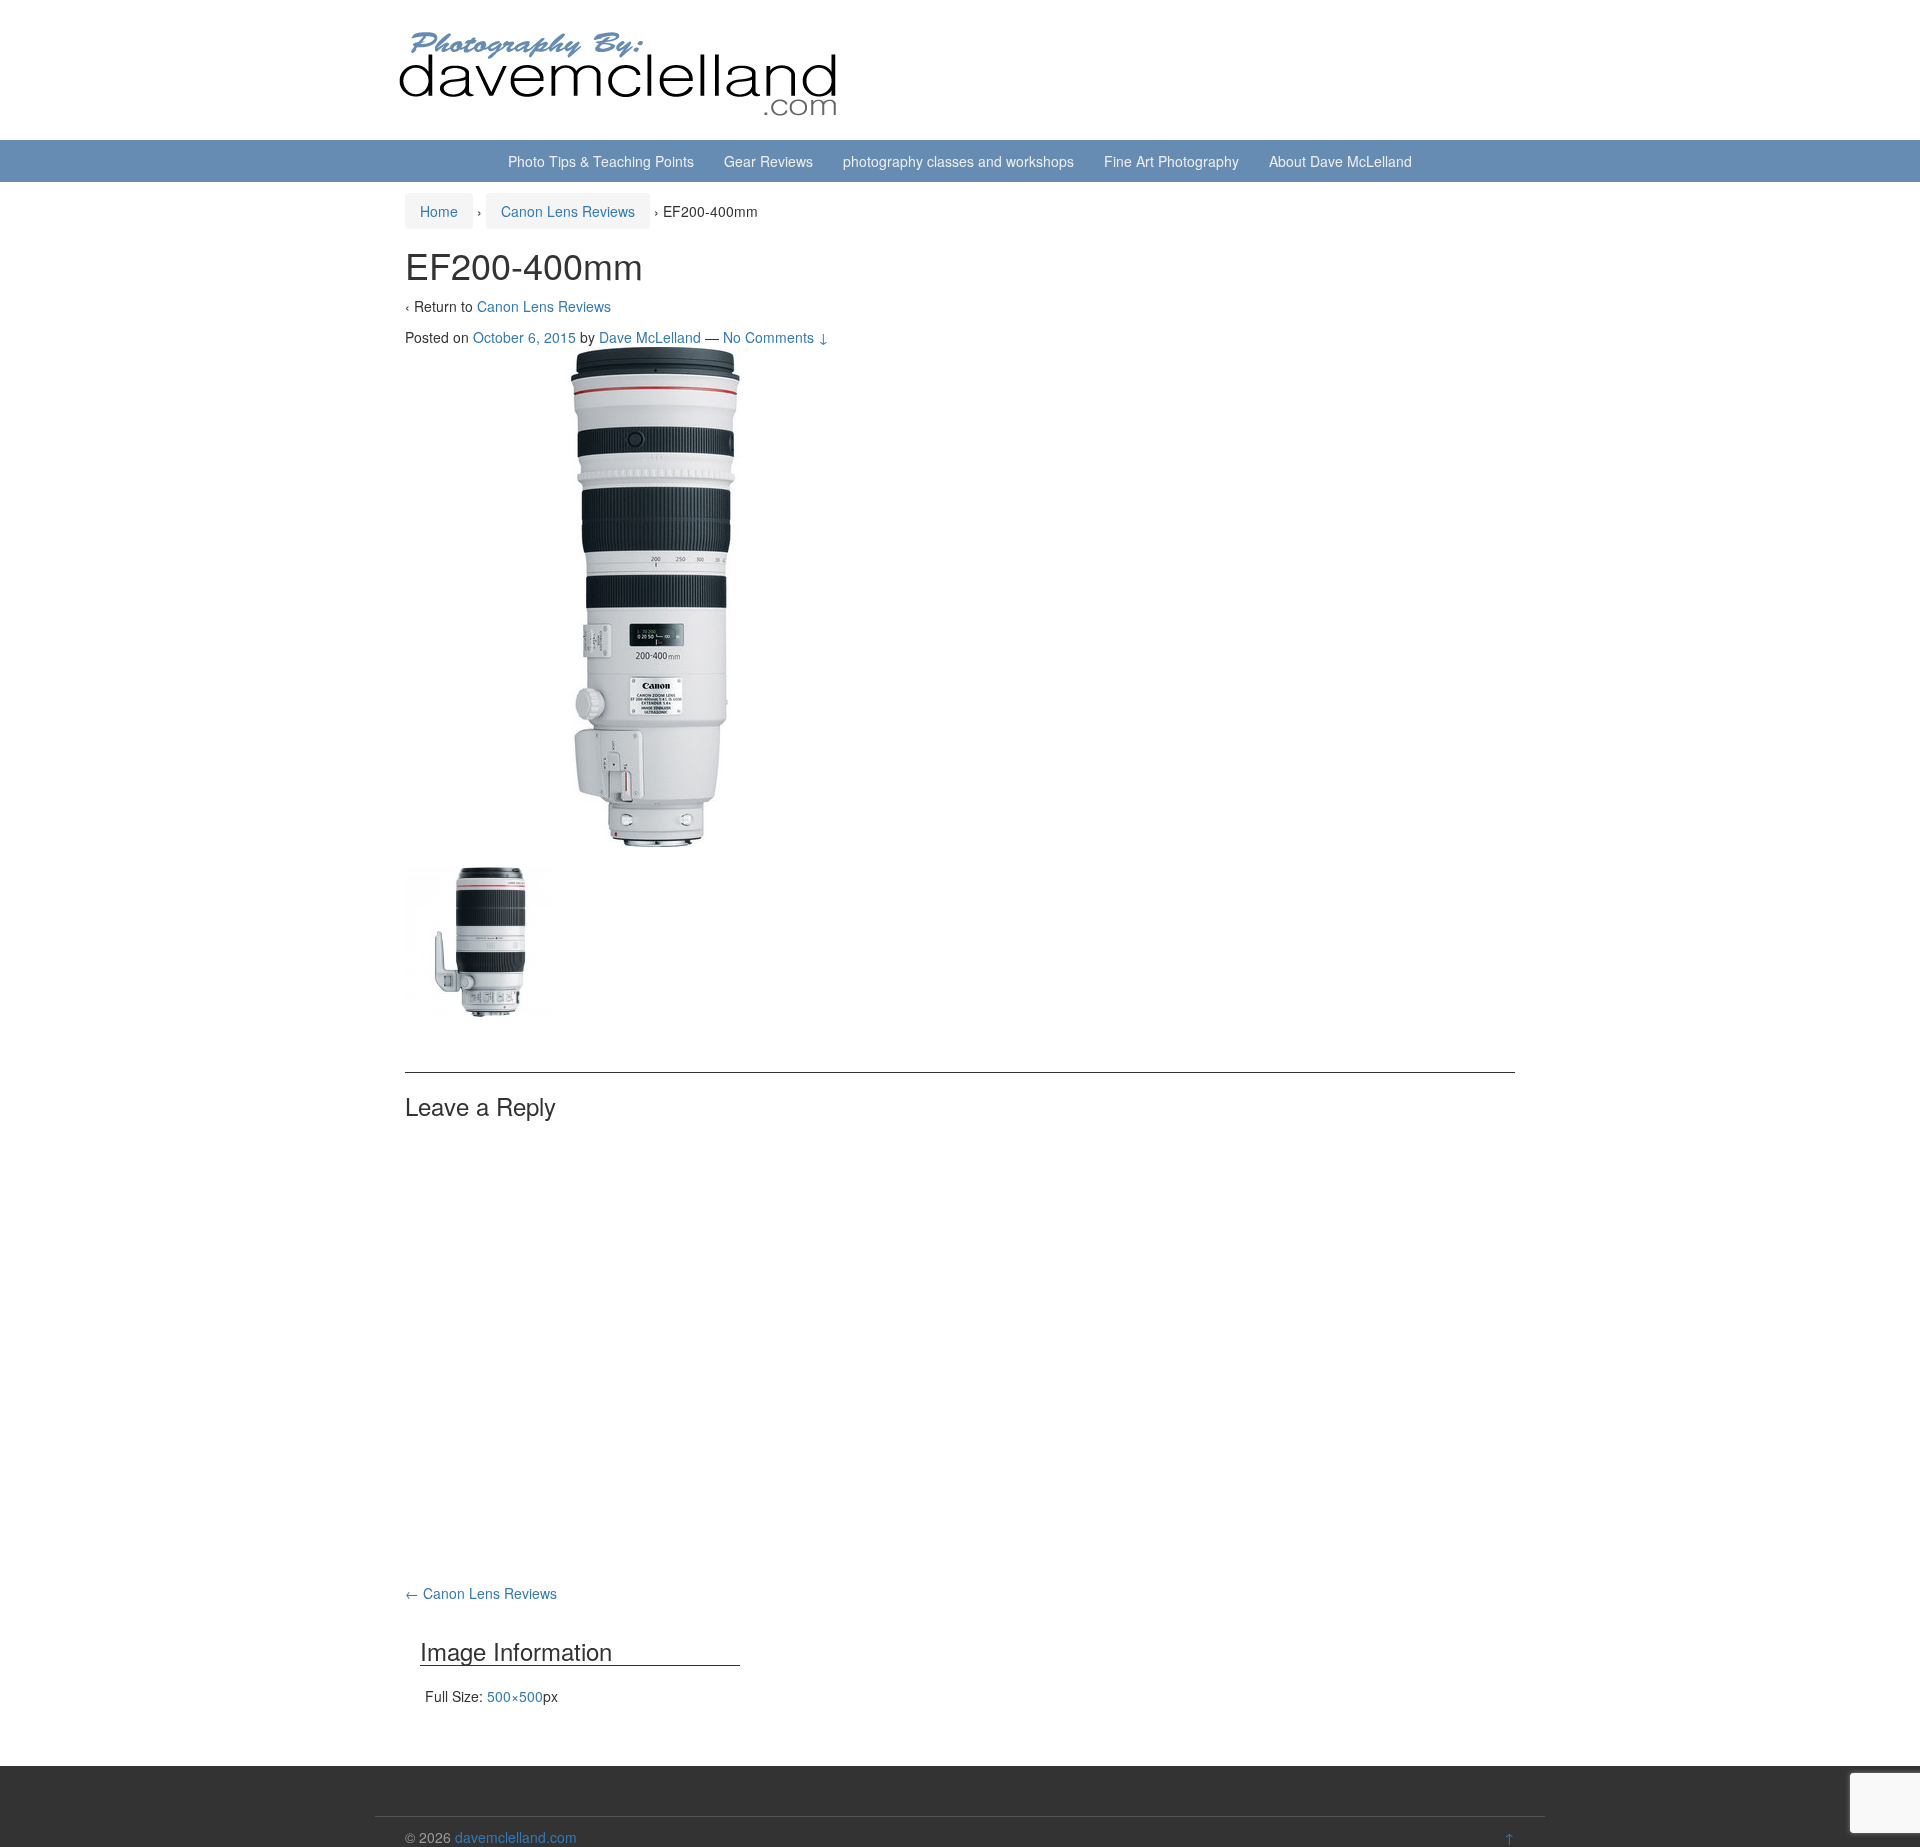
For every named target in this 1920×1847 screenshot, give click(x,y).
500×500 (515, 1696)
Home (439, 211)
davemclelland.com (516, 1837)
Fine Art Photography (1171, 161)
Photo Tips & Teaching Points (601, 161)
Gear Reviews (768, 161)
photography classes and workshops (958, 161)
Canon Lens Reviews (568, 211)
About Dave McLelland (1340, 161)
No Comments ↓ (776, 337)
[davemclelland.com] (619, 68)
